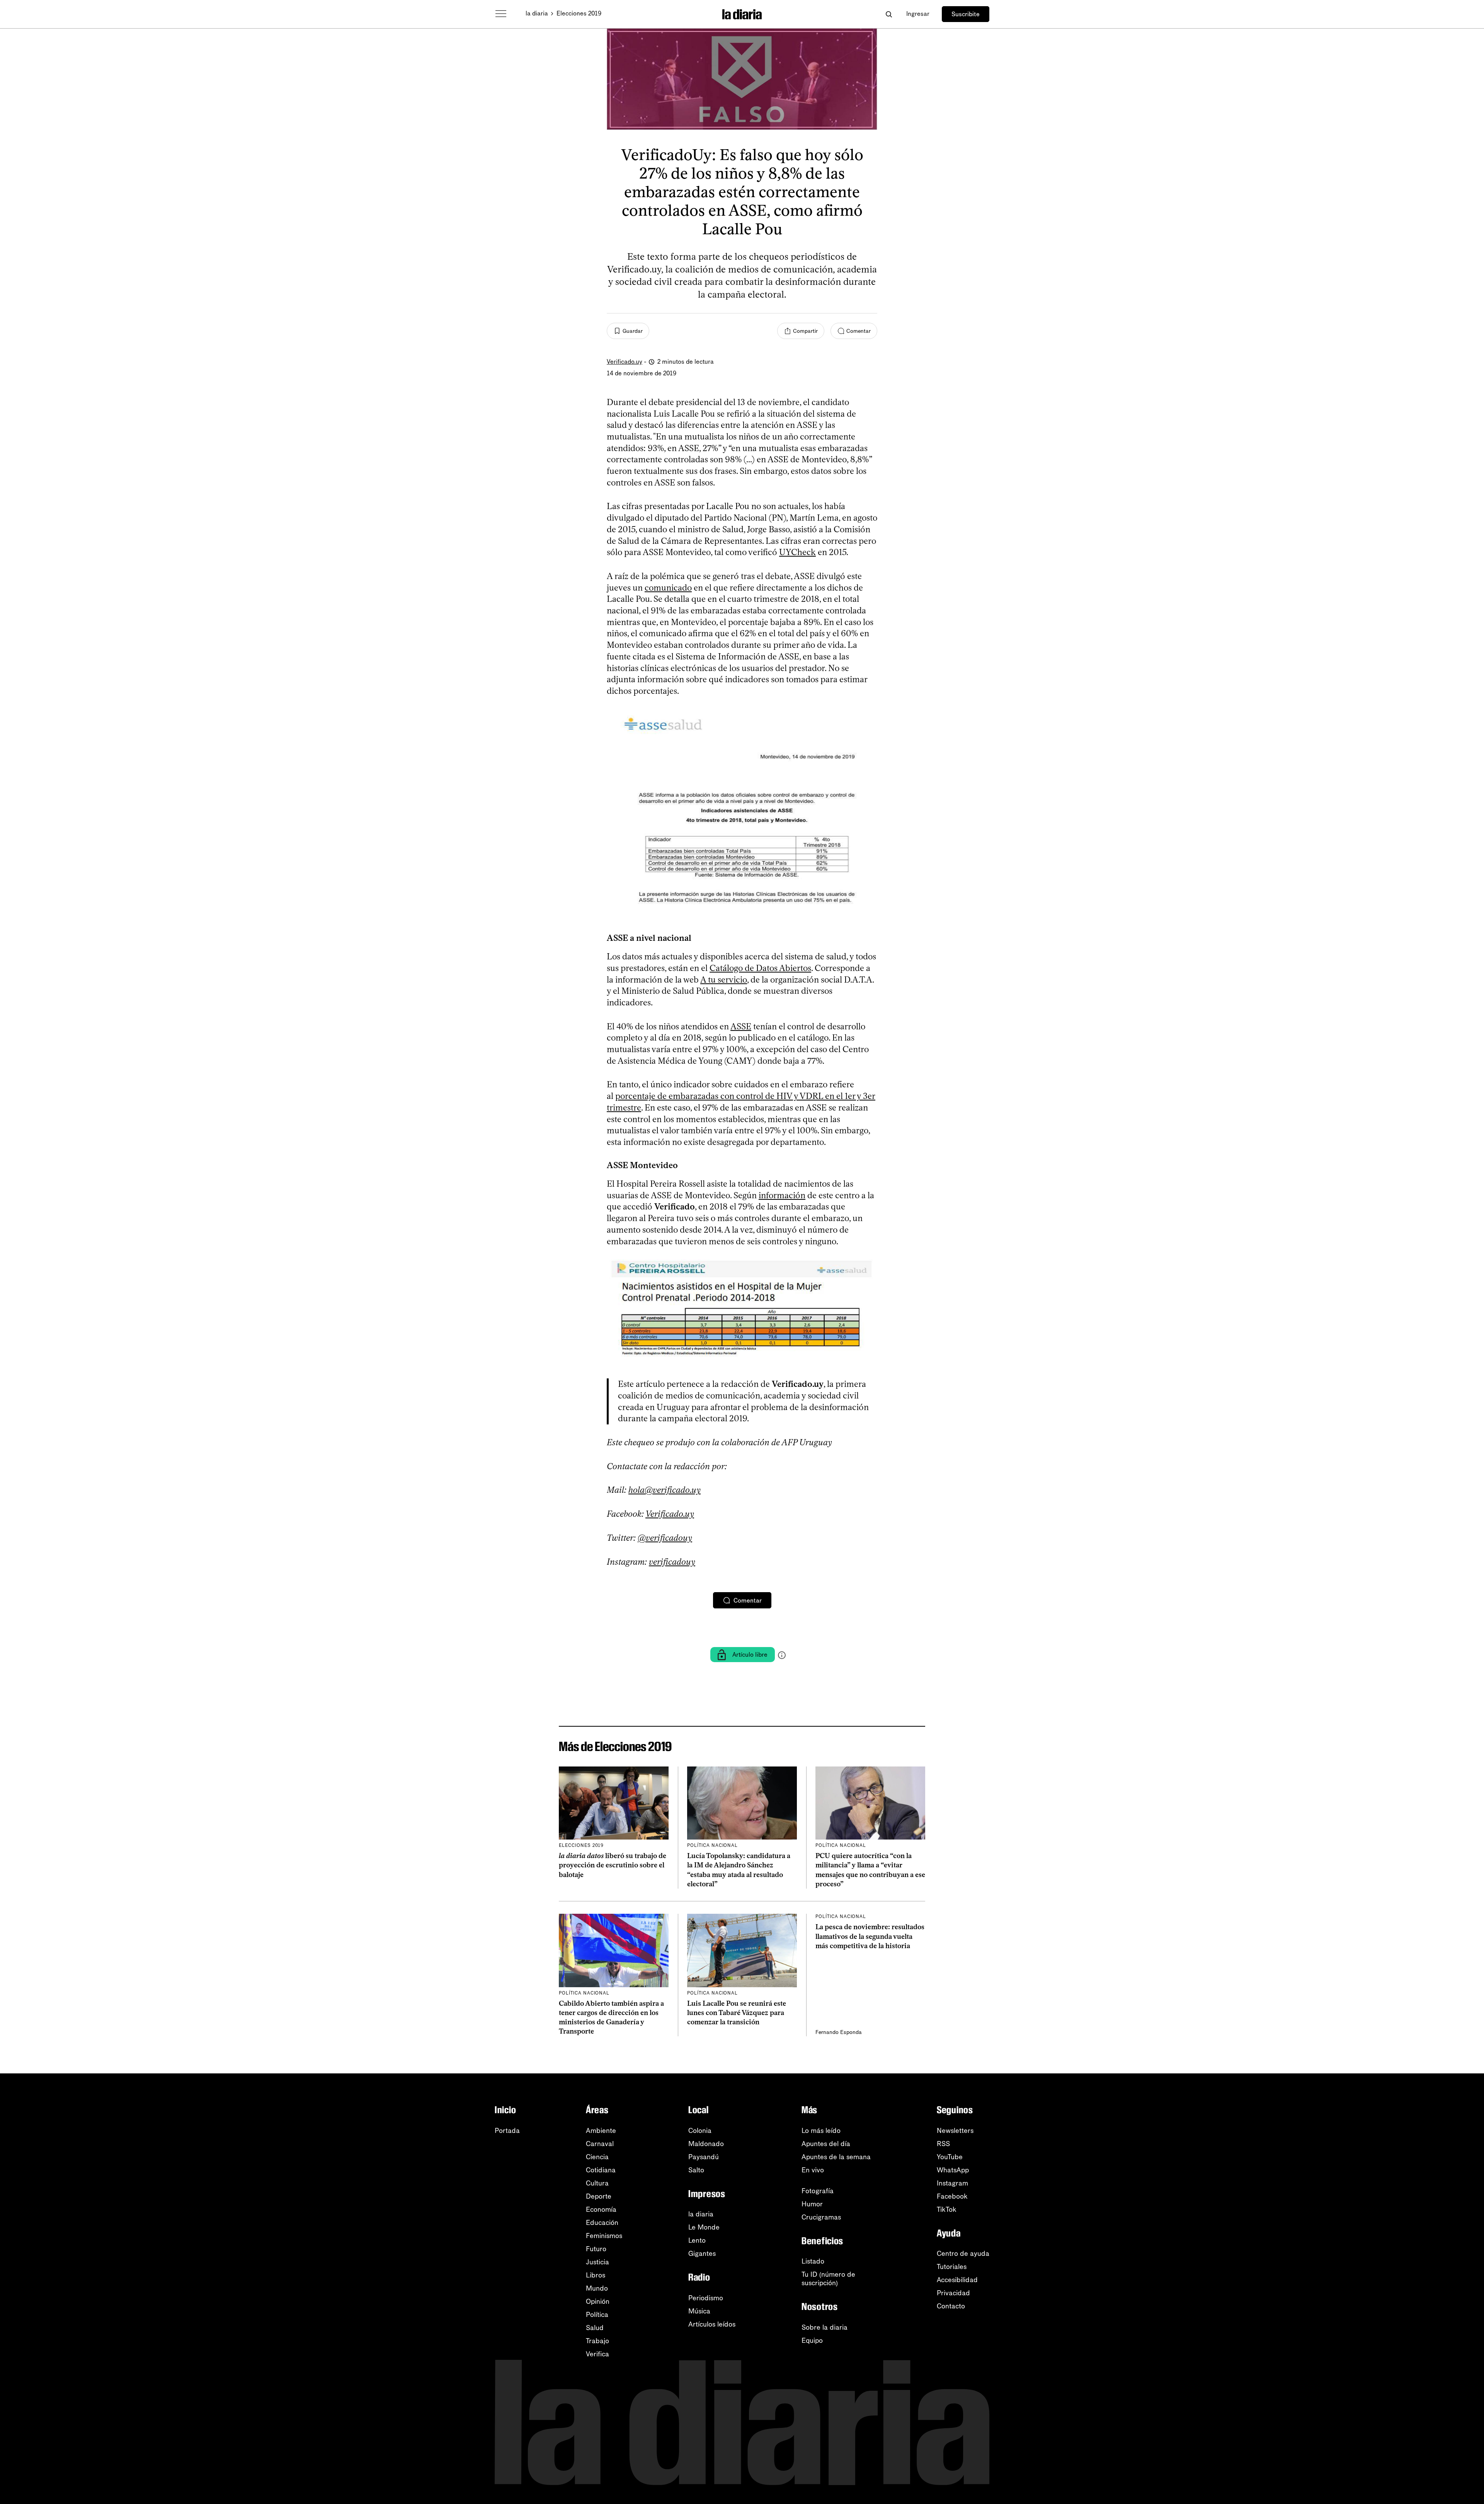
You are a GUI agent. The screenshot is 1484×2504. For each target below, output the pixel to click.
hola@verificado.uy (665, 1490)
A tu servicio (724, 980)
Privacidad (953, 2293)
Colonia (700, 2131)
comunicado (668, 588)
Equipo (812, 2340)
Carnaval (600, 2144)
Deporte (599, 2196)
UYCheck (797, 552)
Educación (602, 2223)
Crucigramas (821, 2217)
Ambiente (601, 2131)
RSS (943, 2144)
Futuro (596, 2249)
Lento (697, 2240)
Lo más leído (821, 2131)
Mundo (597, 2288)
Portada (507, 2131)
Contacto (951, 2306)
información (782, 1195)
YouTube (950, 2157)
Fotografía (818, 2191)
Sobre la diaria (825, 2327)
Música (699, 2311)
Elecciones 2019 (579, 13)
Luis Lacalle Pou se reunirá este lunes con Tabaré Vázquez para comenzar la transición (737, 2013)
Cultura (597, 2183)
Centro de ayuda (963, 2254)
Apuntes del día (826, 2144)
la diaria (537, 13)
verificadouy (672, 1562)
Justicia (597, 2262)
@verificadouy (665, 1538)
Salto (696, 2170)
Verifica (597, 2354)
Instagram (952, 2183)
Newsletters (955, 2131)
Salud (595, 2328)
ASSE (741, 1026)
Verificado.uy (625, 362)
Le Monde (704, 2227)
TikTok (947, 2209)
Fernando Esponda (839, 2032)
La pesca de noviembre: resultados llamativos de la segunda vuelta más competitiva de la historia (870, 1936)
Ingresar (918, 14)
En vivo (813, 2170)
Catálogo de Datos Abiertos (760, 968)
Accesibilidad (957, 2280)
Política (597, 2315)
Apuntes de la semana (836, 2157)
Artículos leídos (712, 2324)
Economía (601, 2209)
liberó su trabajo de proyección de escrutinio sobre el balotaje (613, 1865)
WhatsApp (953, 2170)
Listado (813, 2261)
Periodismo (706, 2298)
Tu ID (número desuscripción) (828, 2279)
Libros (596, 2275)
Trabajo (597, 2341)
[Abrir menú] (501, 14)
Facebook (952, 2196)
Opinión (598, 2301)
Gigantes (702, 2254)
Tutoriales (952, 2267)
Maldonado (706, 2144)
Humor (812, 2204)
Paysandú (704, 2157)
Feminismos (604, 2236)
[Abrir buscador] (889, 14)
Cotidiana (601, 2170)
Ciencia (597, 2157)
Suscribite (966, 14)
